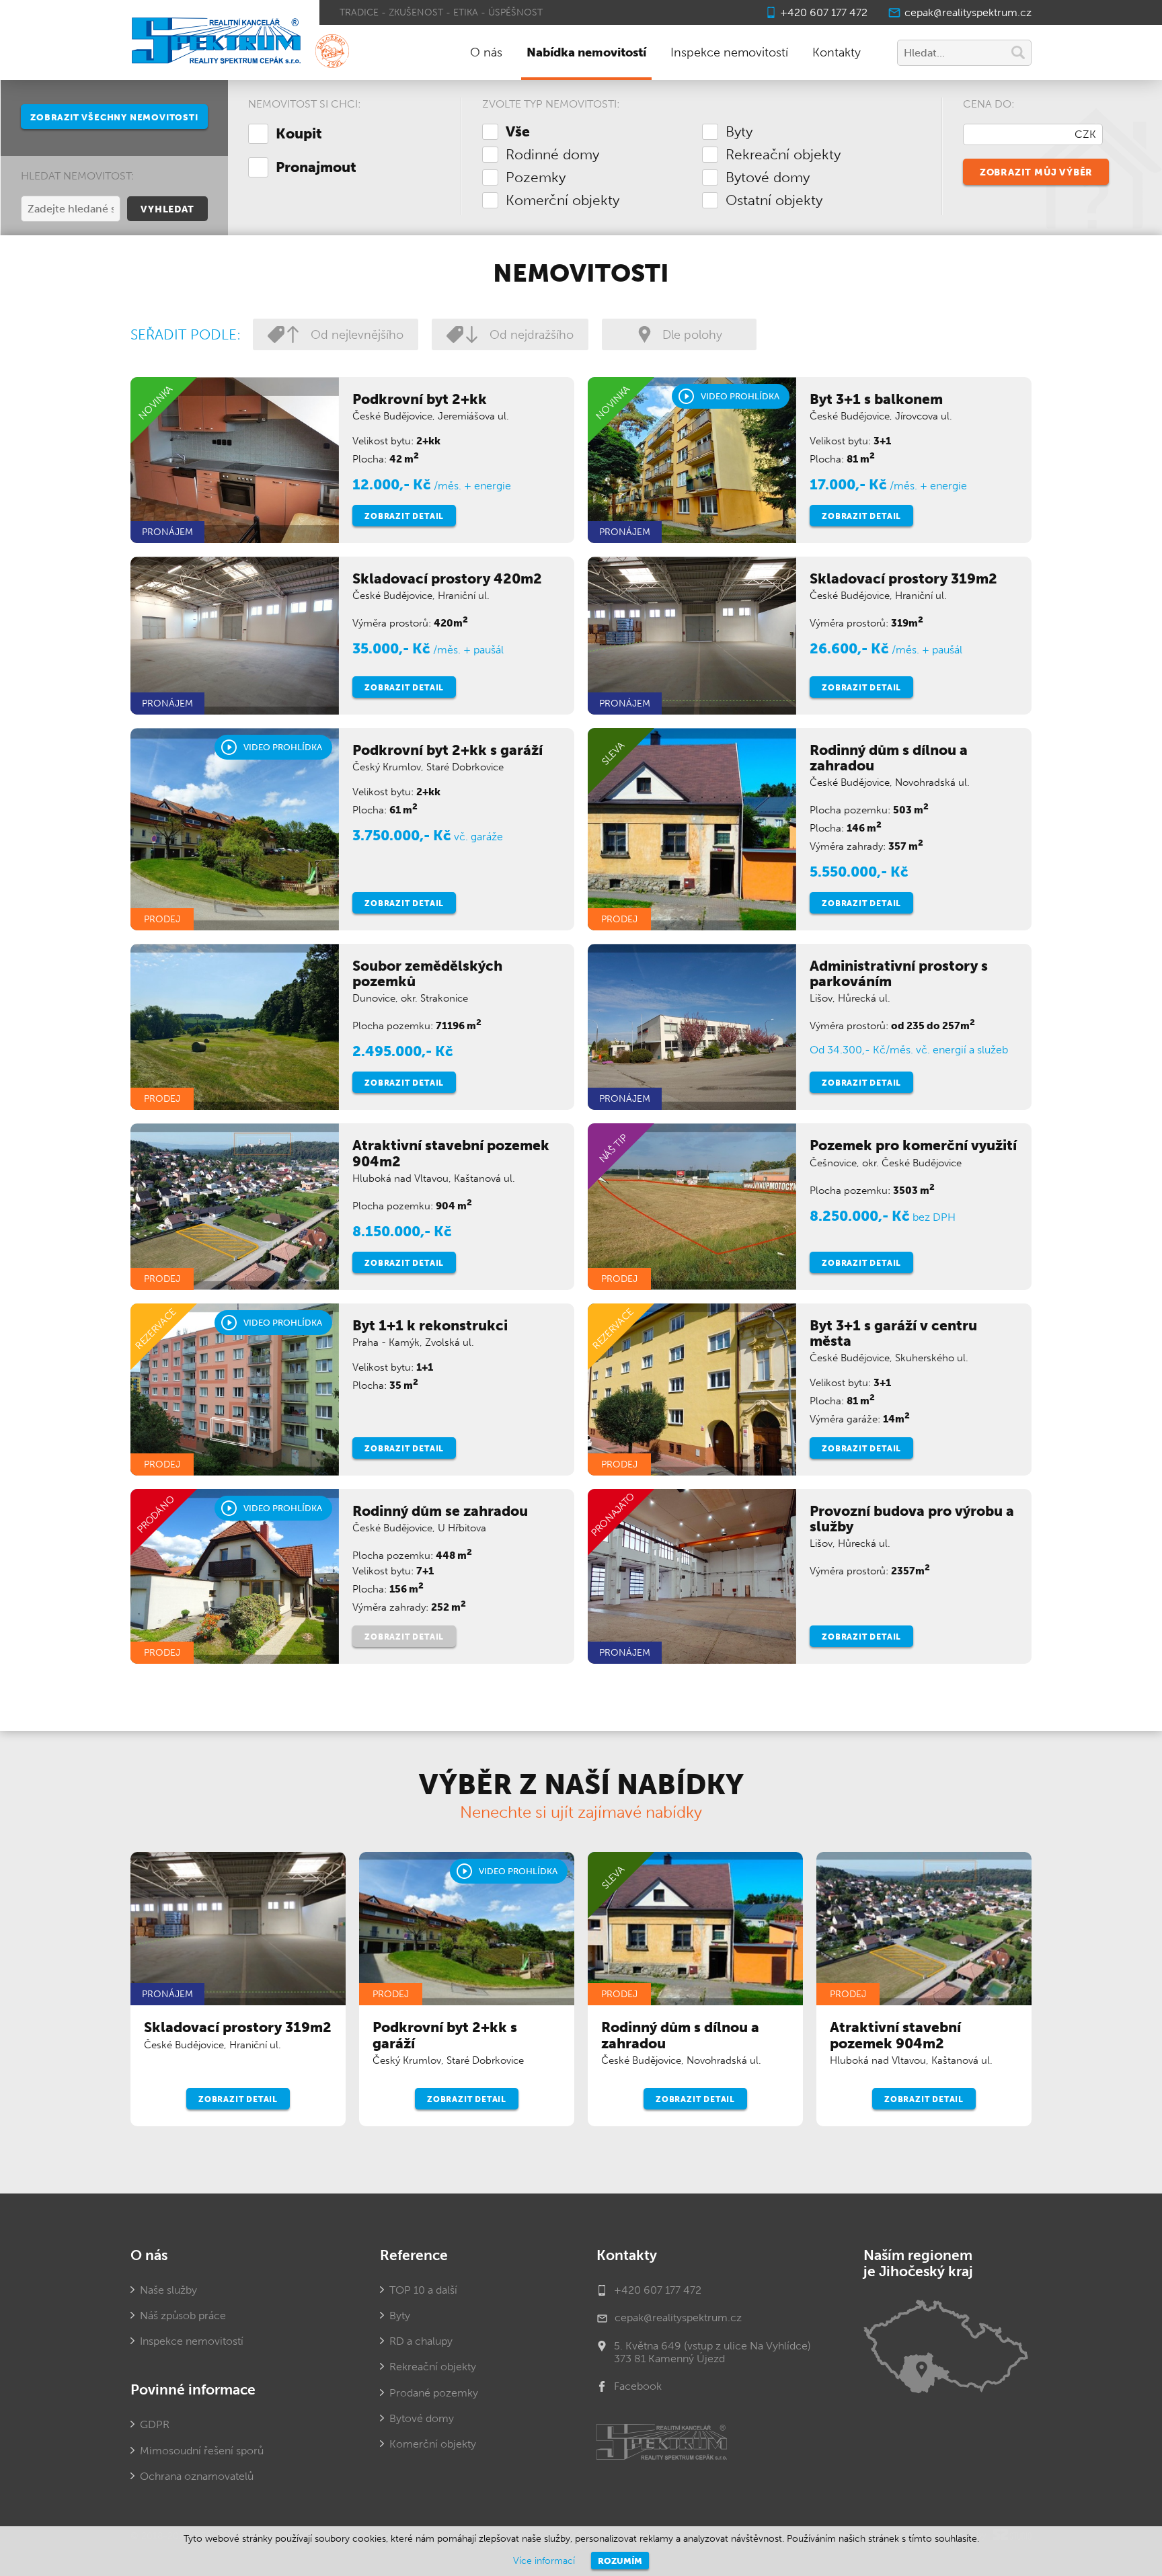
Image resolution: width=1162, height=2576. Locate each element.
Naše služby (168, 2290)
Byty (739, 132)
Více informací (544, 2561)
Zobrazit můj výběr (1036, 172)
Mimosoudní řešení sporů (202, 2451)
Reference (414, 2255)
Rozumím (620, 2561)
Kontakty (837, 52)
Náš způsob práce (183, 2316)
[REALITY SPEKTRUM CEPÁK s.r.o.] (215, 42)
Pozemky (536, 177)
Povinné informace (193, 2390)
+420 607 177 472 (824, 12)
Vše (518, 132)
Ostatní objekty (774, 200)
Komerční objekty (563, 200)
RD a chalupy (421, 2341)
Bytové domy (768, 177)
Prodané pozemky (434, 2393)
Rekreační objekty (783, 155)
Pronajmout (316, 167)
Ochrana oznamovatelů (197, 2476)
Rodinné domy (552, 155)
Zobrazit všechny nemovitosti (114, 117)
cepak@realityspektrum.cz (968, 12)
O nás (486, 52)
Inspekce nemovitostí (729, 52)
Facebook (638, 2386)
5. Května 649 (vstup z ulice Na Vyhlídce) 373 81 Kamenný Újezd (712, 2352)
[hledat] (1018, 54)
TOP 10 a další (423, 2290)
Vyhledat (167, 209)
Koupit (299, 134)
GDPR (155, 2424)
